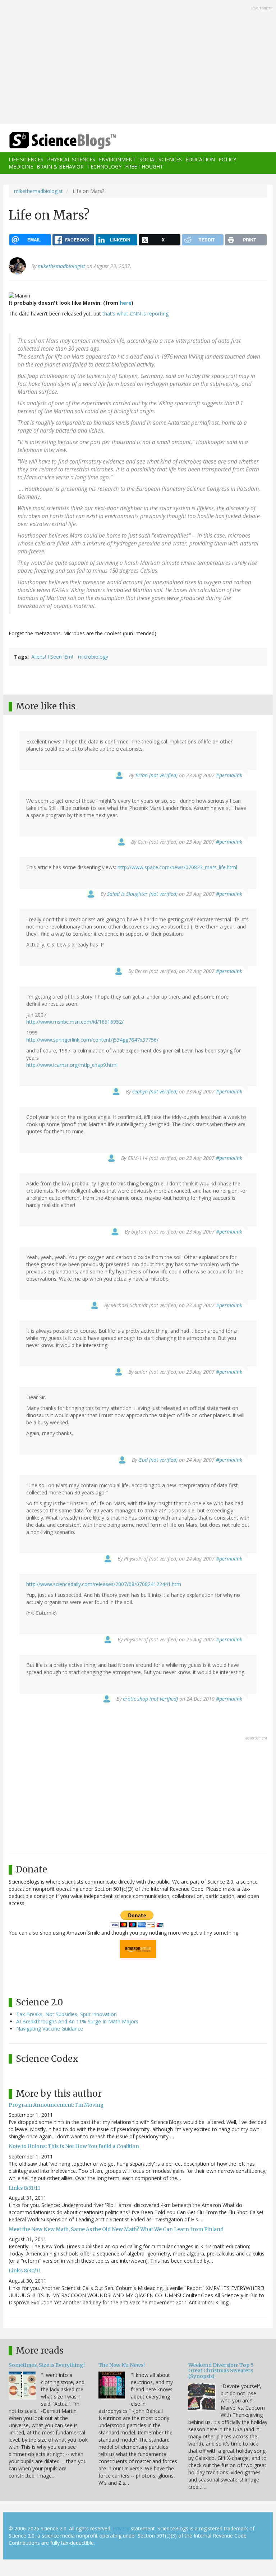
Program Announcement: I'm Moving (56, 2105)
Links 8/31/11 (24, 2188)
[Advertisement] (138, 63)
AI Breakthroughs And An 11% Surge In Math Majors (77, 2021)
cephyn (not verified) (155, 1091)
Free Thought (144, 167)
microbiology (93, 657)
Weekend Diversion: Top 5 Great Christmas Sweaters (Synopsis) (221, 2371)
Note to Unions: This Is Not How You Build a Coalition (74, 2146)
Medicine (21, 167)
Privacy (121, 2528)
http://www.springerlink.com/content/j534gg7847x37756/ (92, 1040)
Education (200, 159)
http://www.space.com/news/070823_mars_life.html (177, 867)
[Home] (52, 141)
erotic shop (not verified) (150, 1699)
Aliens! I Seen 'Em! (52, 657)
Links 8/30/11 (25, 2271)
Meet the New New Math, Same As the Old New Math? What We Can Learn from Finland (116, 2229)
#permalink (229, 775)
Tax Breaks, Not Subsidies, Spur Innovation (66, 2014)
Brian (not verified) (157, 775)
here (126, 303)
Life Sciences (26, 159)
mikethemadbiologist (38, 191)
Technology (104, 167)
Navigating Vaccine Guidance (50, 2029)
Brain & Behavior (60, 167)
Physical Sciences (71, 159)
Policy (227, 159)
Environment (117, 159)
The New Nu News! (122, 2365)
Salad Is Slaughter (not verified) (142, 894)
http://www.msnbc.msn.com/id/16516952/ (75, 1022)
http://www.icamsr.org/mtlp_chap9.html (72, 1065)
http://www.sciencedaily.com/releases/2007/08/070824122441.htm (104, 1584)
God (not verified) (158, 1460)
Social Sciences (161, 159)
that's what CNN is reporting (135, 314)
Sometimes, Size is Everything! (47, 2365)
